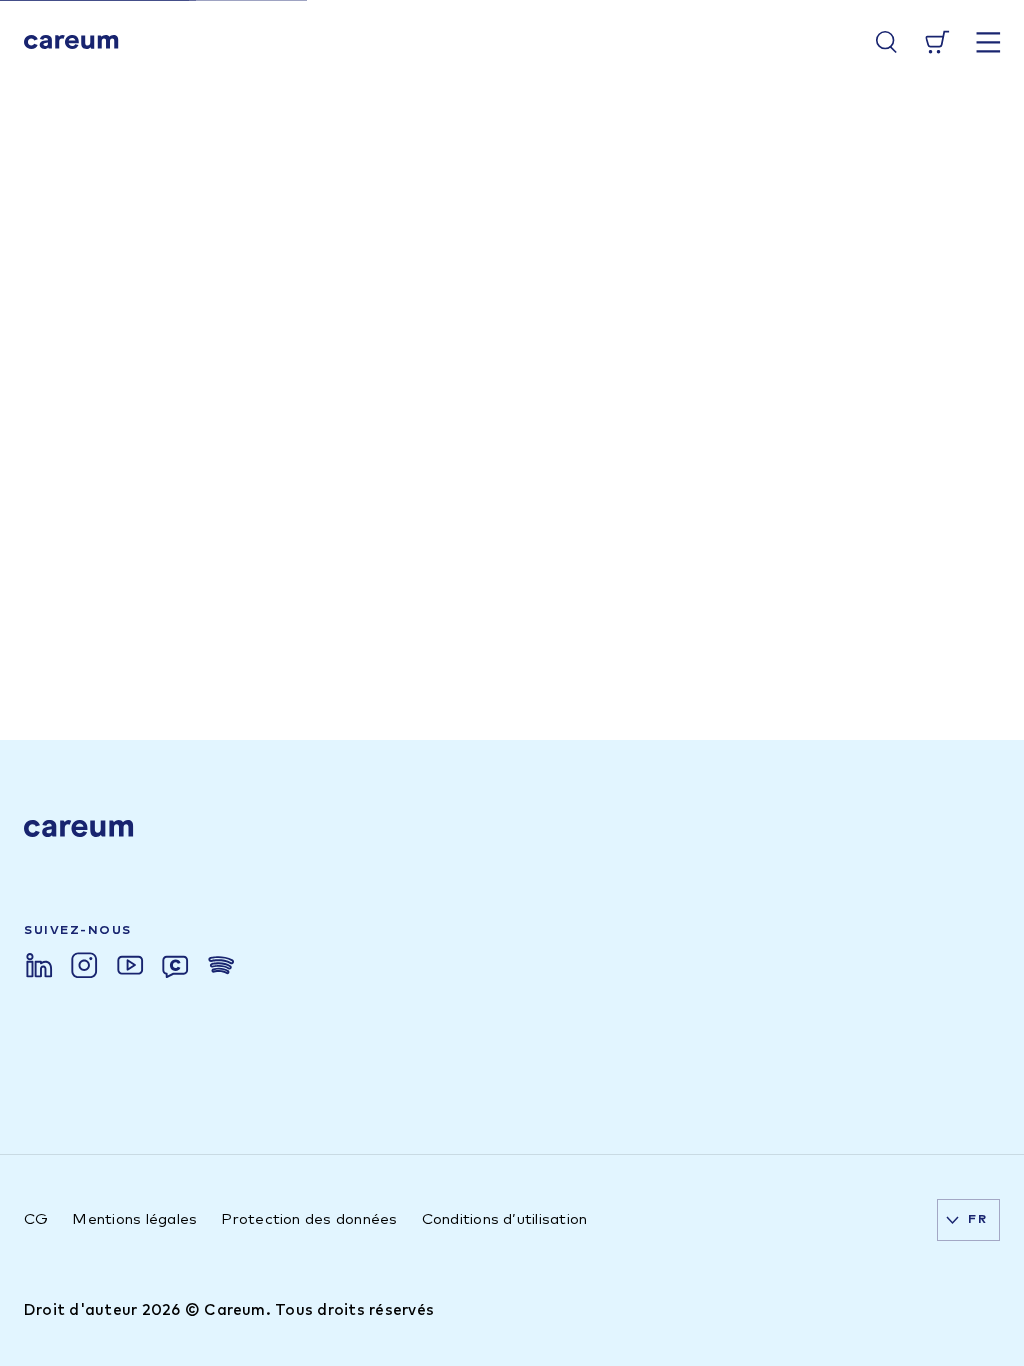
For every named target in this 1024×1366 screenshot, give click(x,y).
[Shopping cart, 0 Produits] (937, 42)
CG (36, 1219)
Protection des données (309, 1219)
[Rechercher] (886, 42)
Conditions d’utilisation (505, 1219)
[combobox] (968, 1220)
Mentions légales (134, 1219)
